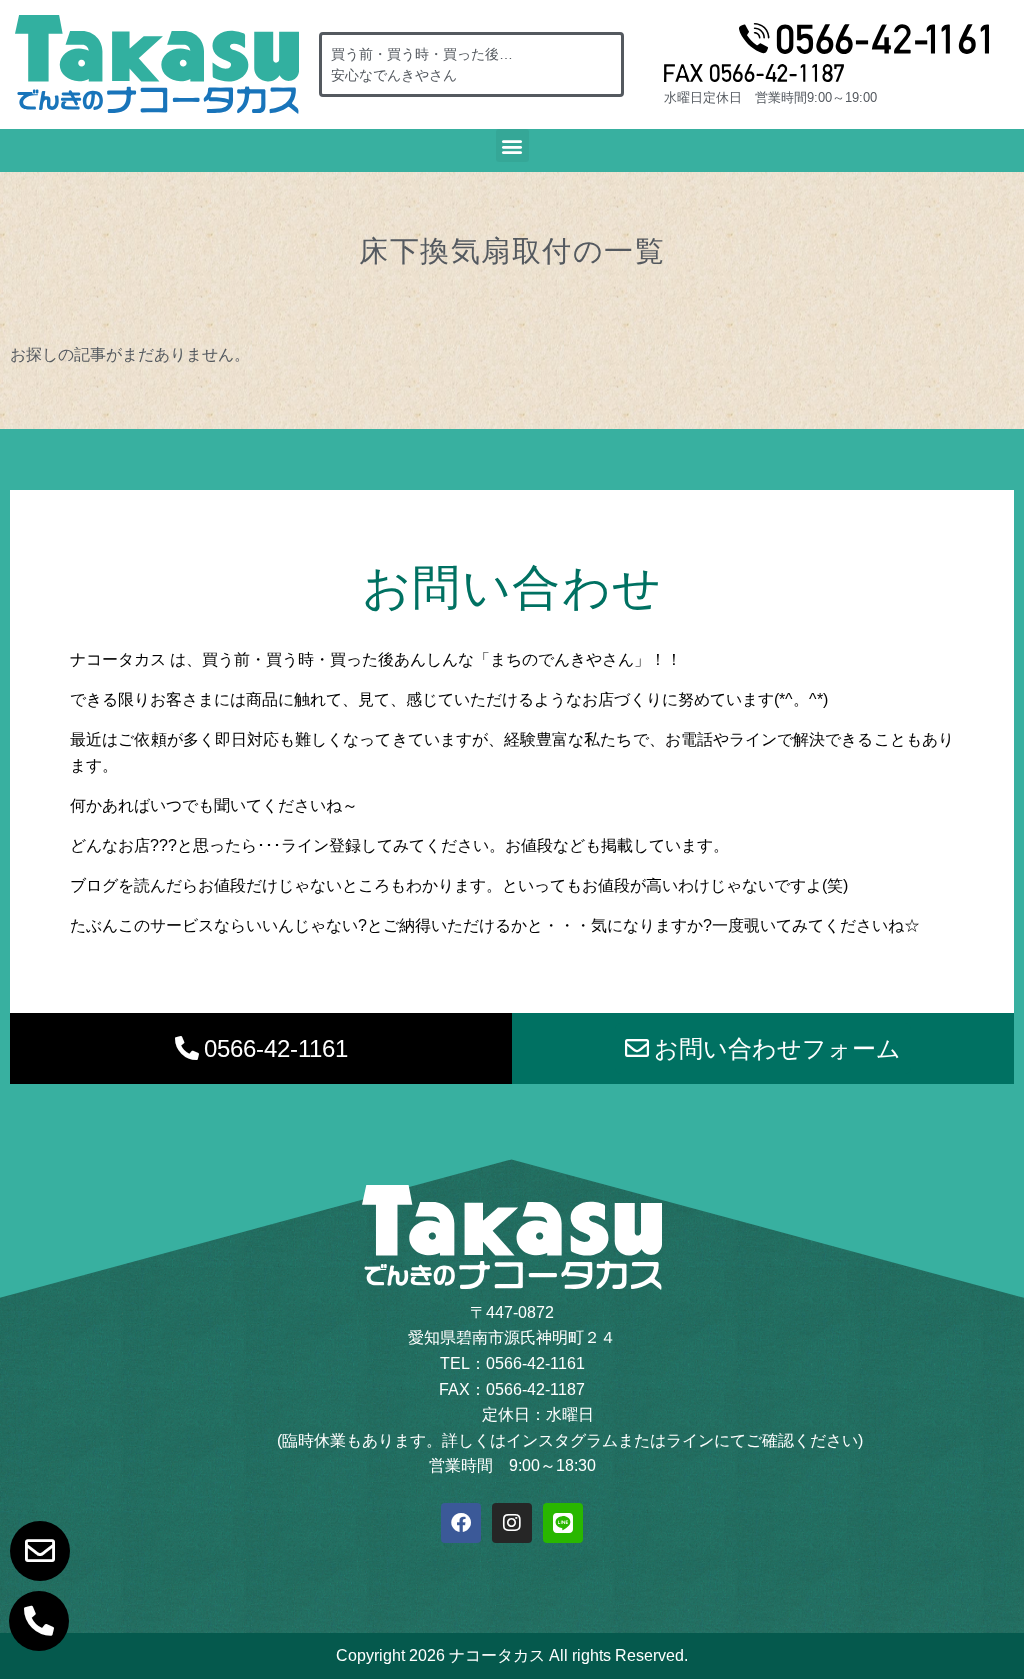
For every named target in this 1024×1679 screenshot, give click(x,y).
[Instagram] (512, 1523)
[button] (512, 145)
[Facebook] (461, 1523)
